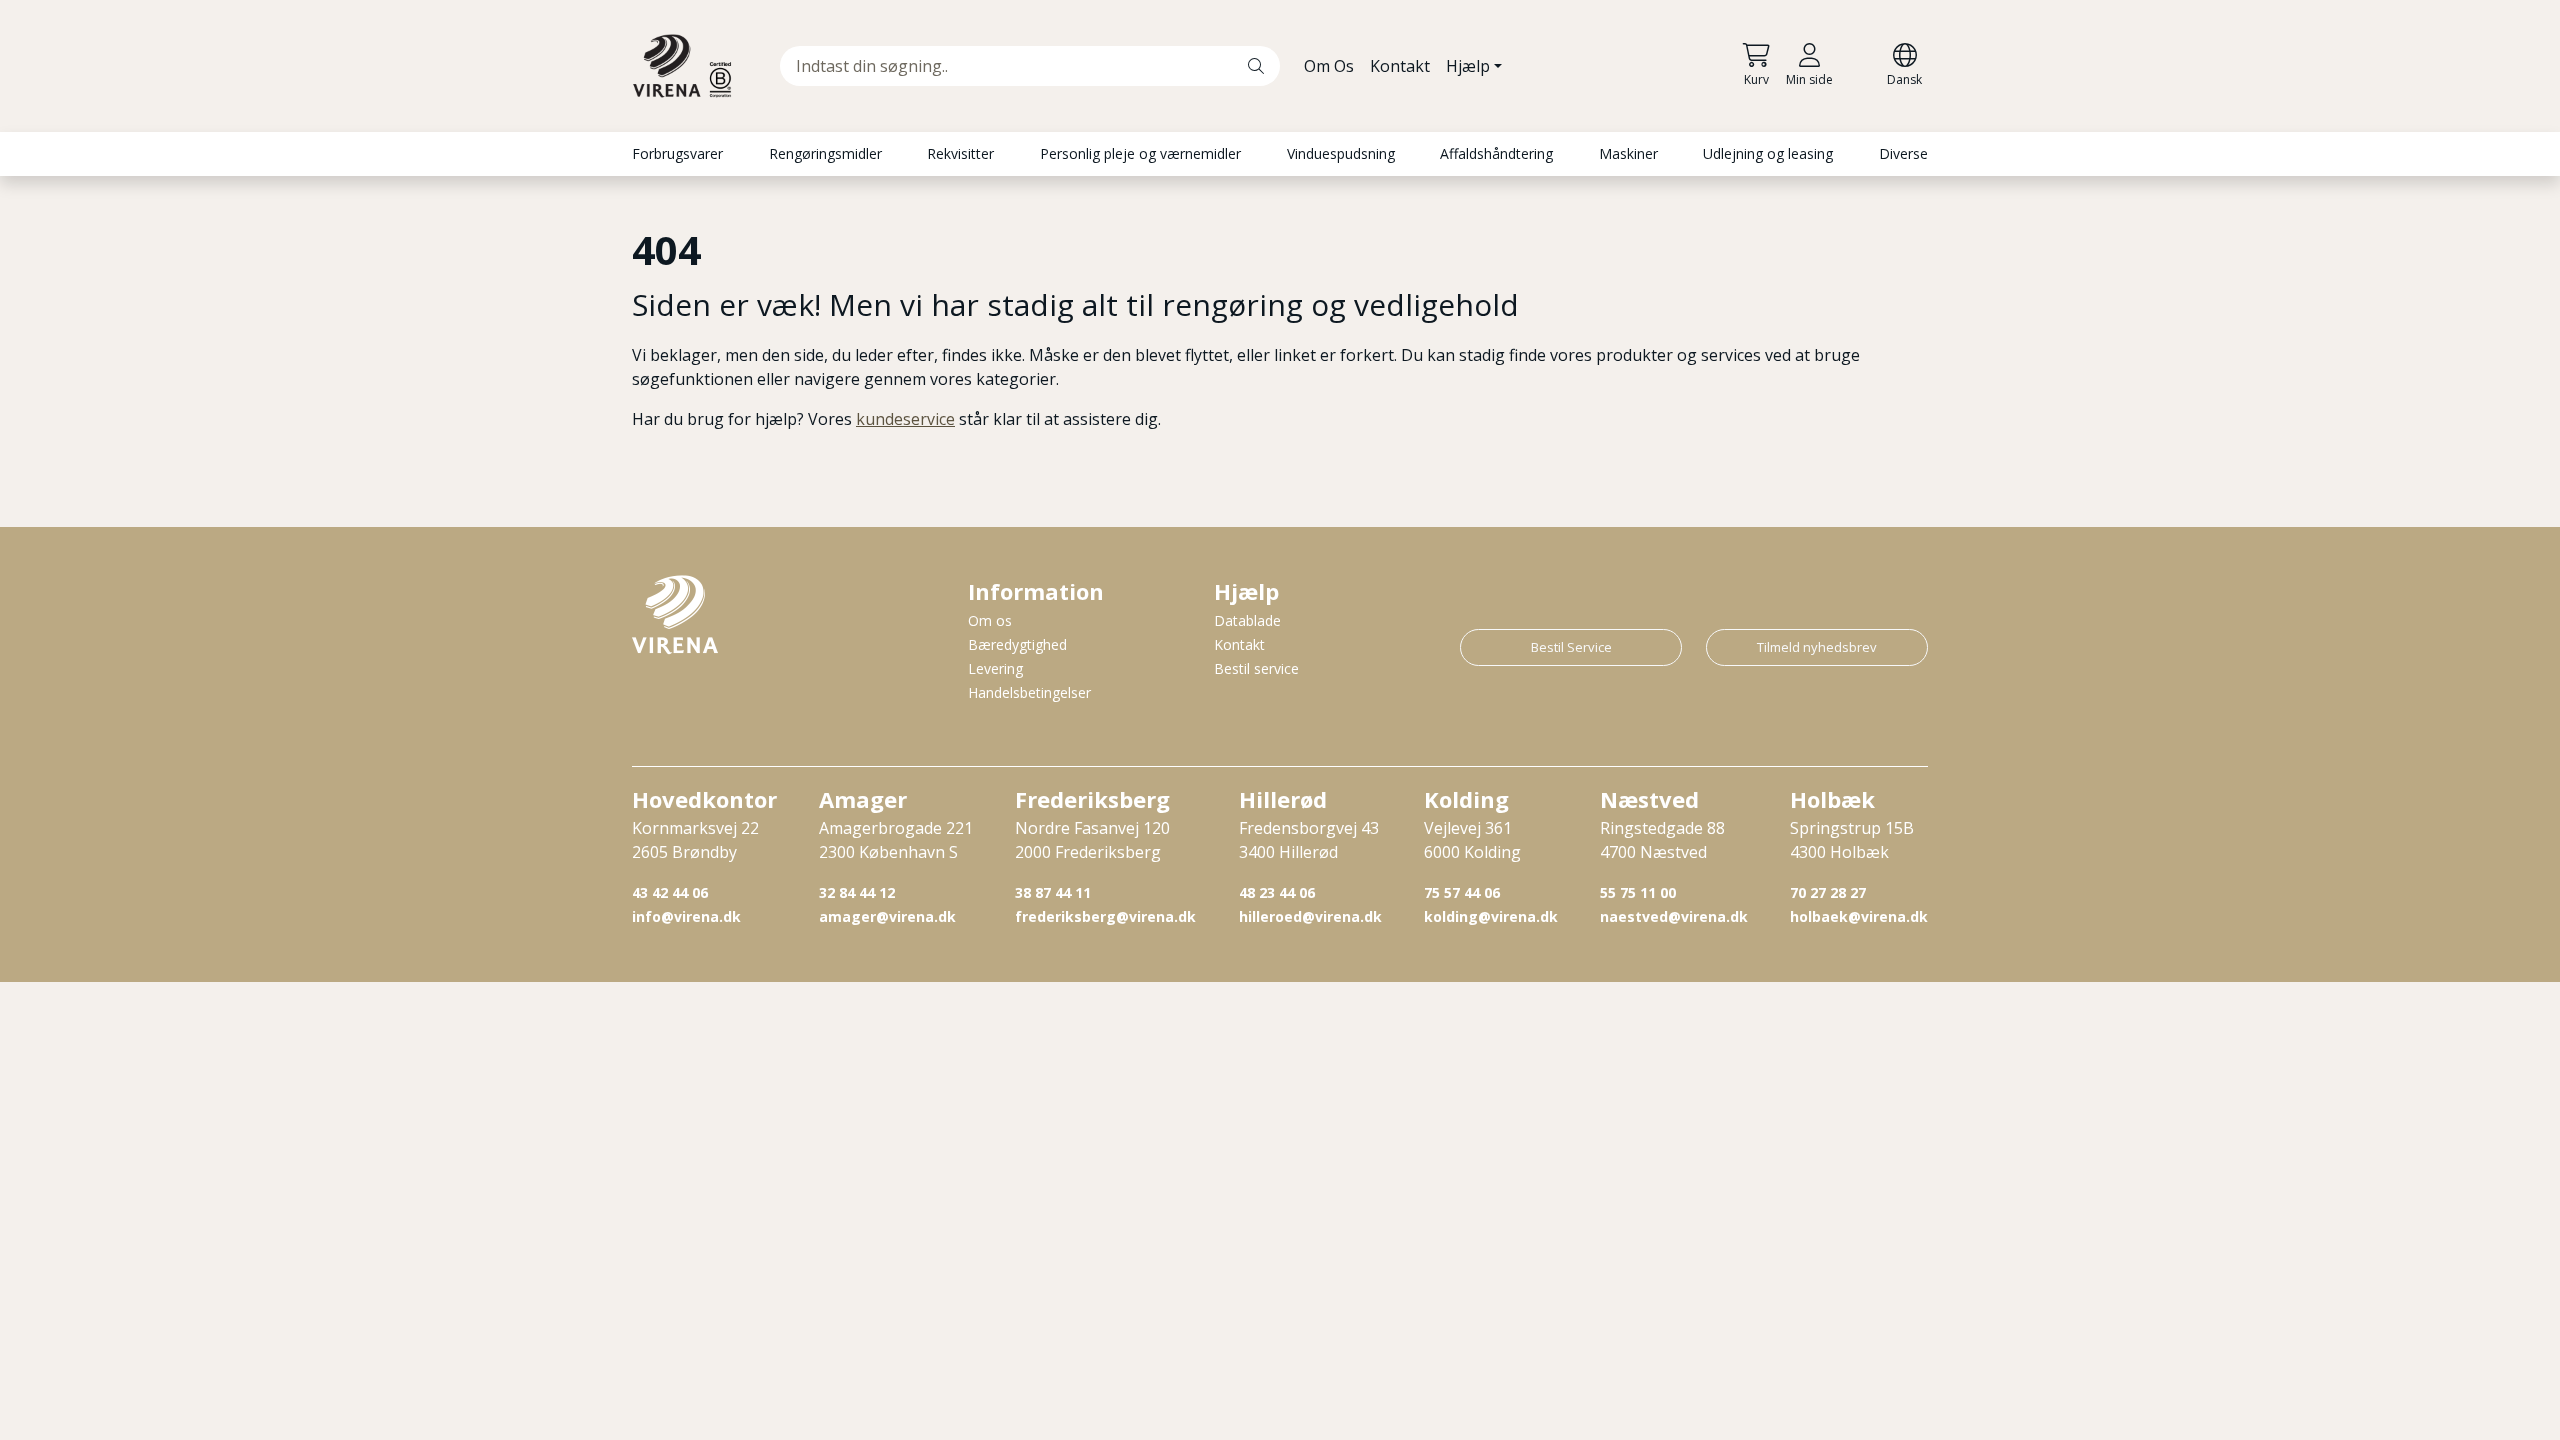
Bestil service (1256, 668)
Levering (995, 668)
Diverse (1903, 153)
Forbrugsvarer (677, 153)
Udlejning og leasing (1768, 153)
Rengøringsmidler (825, 153)
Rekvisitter (960, 153)
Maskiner (1628, 153)
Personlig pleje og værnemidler (1140, 153)
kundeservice (905, 419)
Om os (990, 620)
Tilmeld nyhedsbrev (1817, 647)
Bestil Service (1571, 647)
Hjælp (1468, 66)
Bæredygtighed (1017, 644)
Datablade (1247, 620)
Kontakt (1400, 66)
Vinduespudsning (1341, 153)
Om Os (1329, 66)
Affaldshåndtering (1496, 153)
